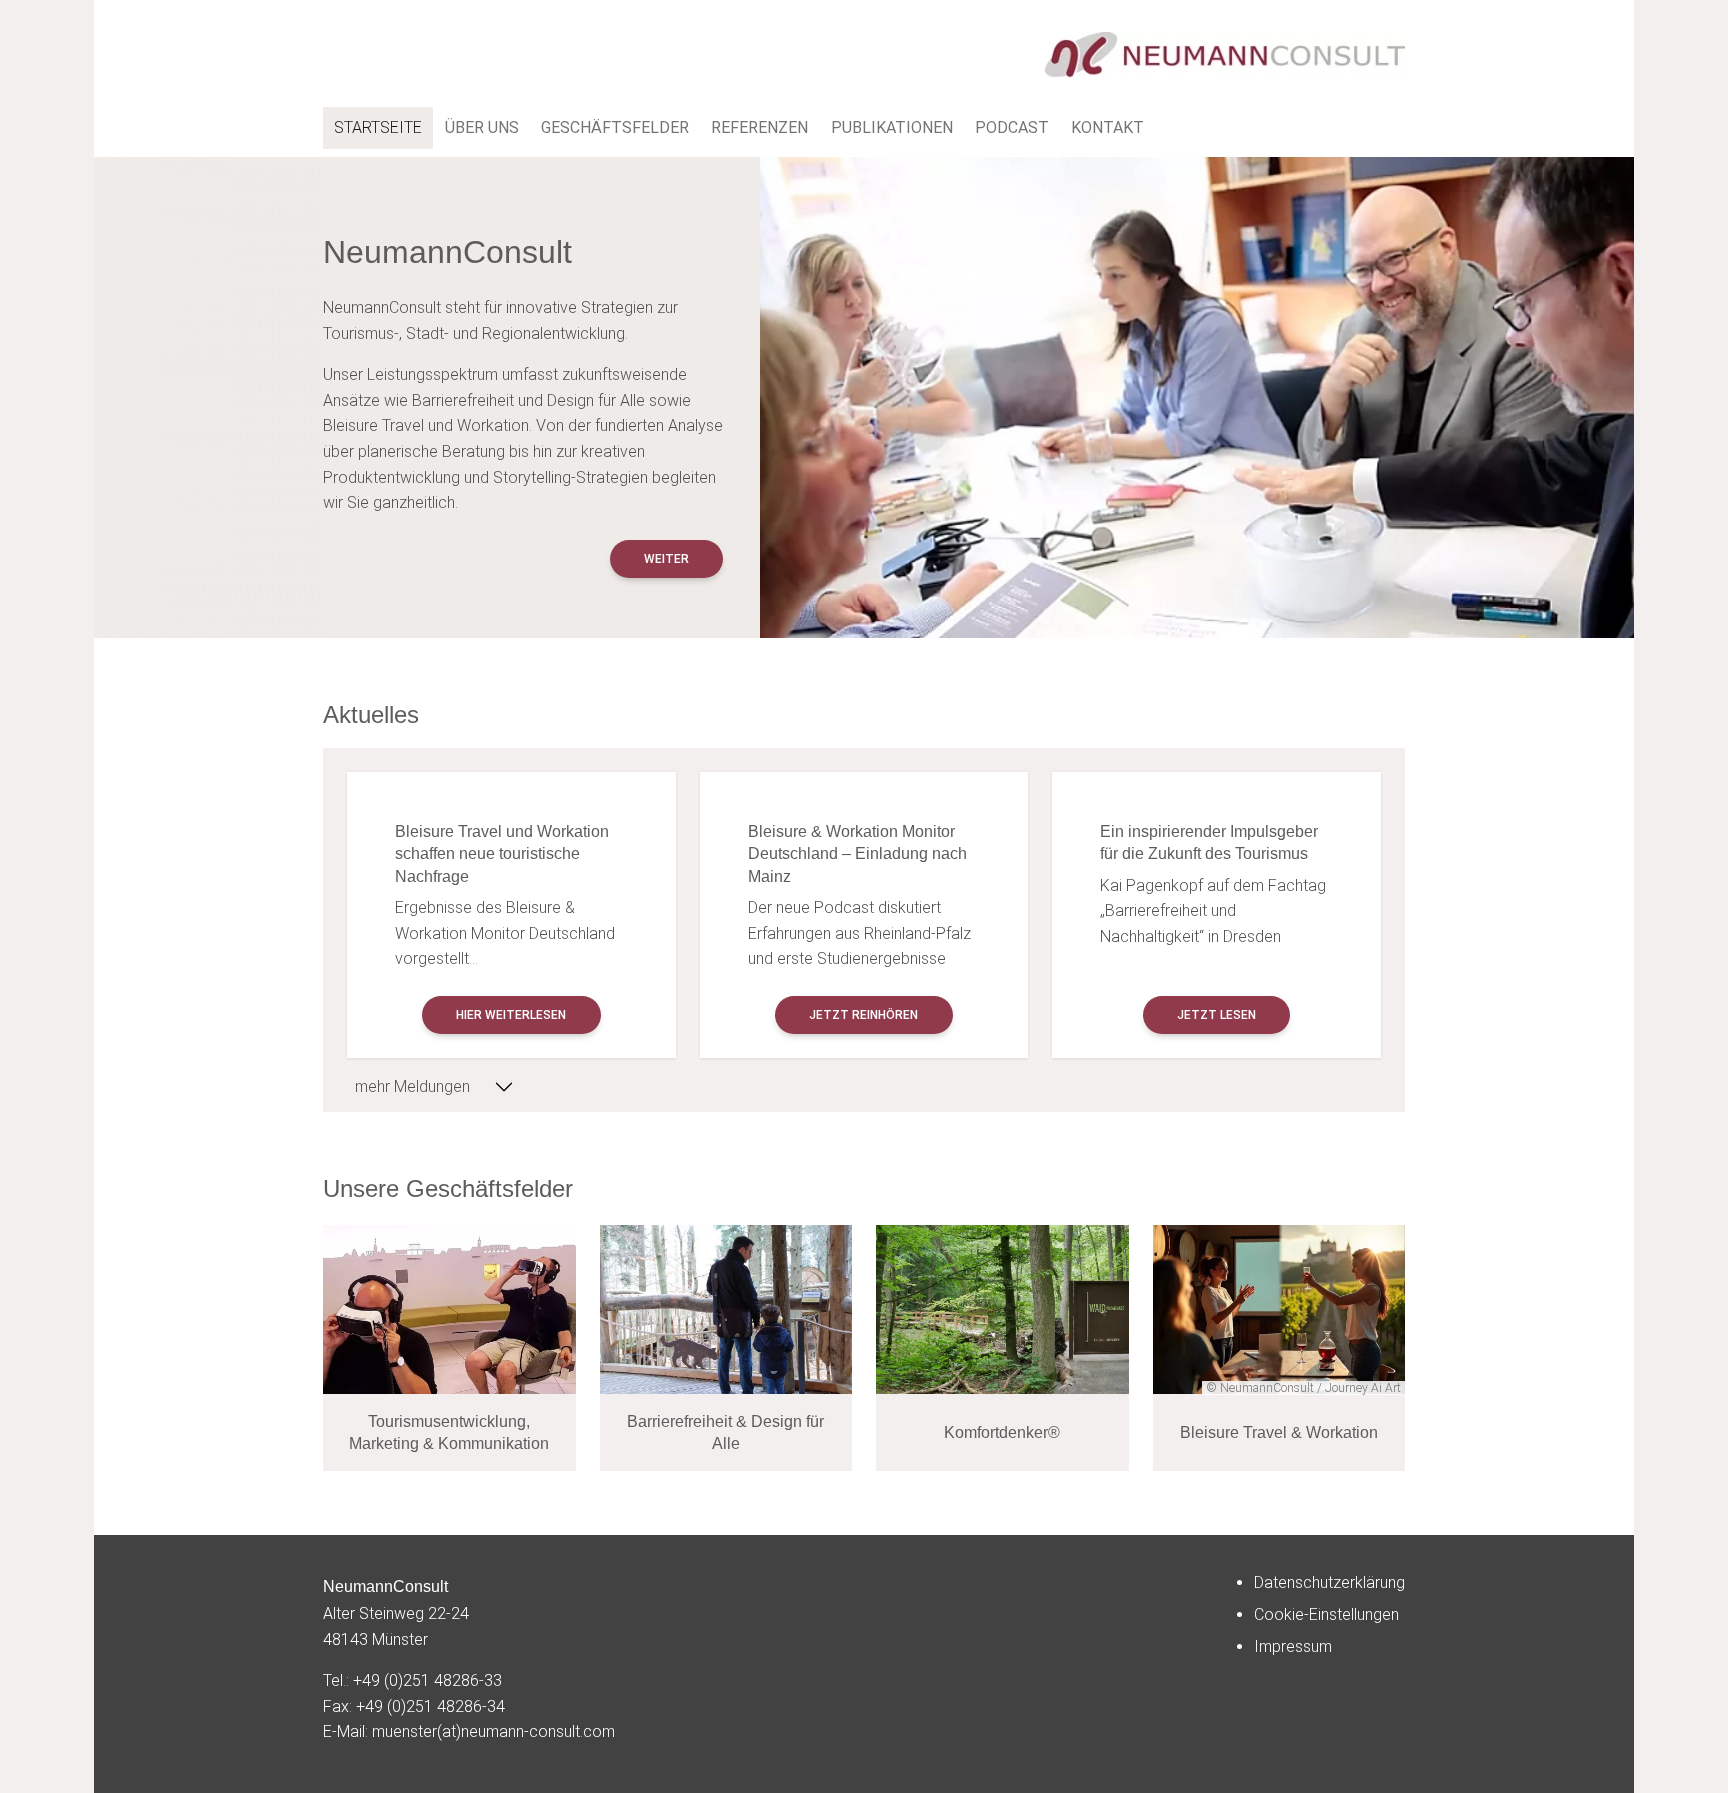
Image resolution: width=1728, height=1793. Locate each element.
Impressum (1293, 1646)
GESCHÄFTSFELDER (615, 127)
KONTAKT (1107, 127)
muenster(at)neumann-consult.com (493, 1731)
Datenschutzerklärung (1329, 1582)
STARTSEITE (378, 127)
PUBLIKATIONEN (892, 127)
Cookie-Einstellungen (1326, 1614)
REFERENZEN (759, 127)
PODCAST (1012, 127)
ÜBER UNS (482, 127)
